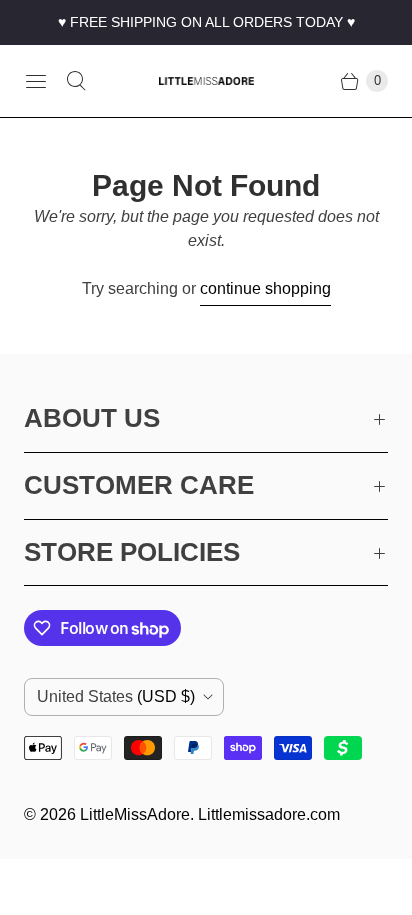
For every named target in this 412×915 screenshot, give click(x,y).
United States (116, 696)
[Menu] (36, 81)
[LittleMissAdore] (206, 80)
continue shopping (265, 288)
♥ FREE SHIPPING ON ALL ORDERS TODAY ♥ (206, 22)
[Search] (76, 81)
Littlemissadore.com (269, 814)
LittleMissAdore (135, 814)
